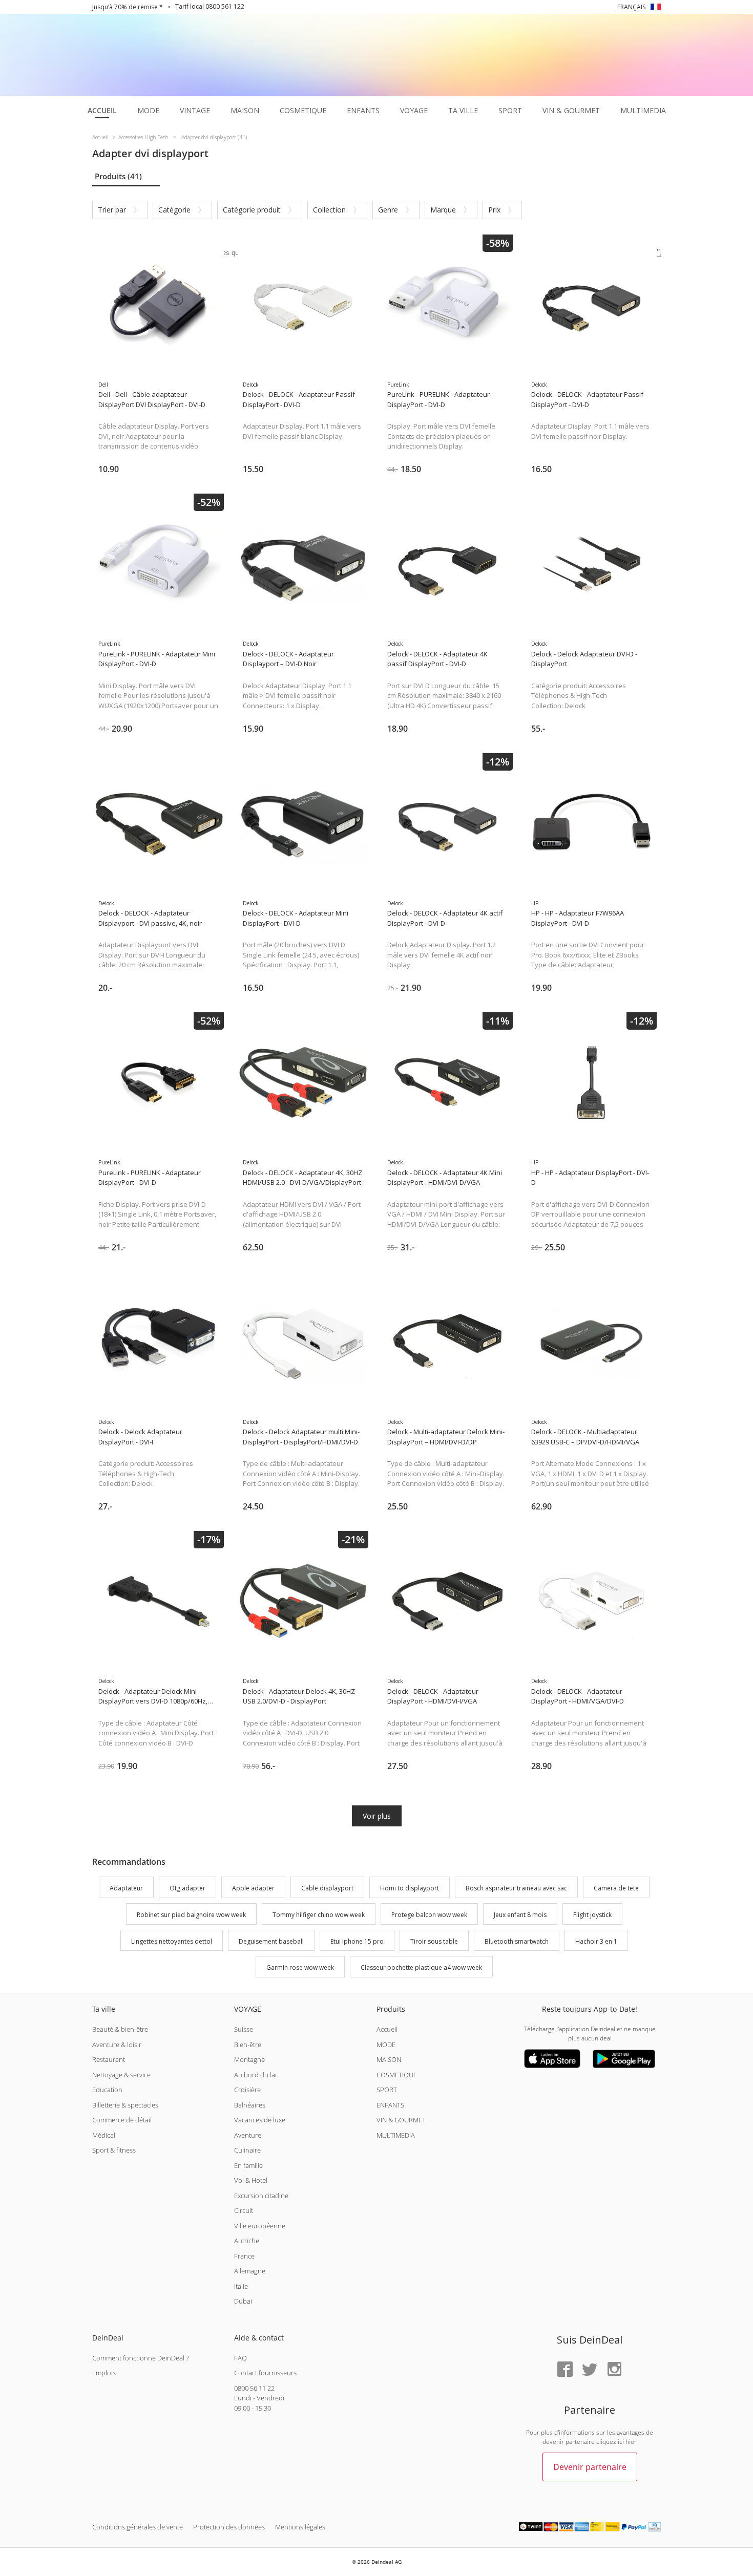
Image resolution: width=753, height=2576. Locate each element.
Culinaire (247, 2150)
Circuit (244, 2210)
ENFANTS (390, 2105)
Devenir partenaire (590, 2467)
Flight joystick (592, 1915)
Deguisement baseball (271, 1941)
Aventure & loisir (117, 2045)
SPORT (387, 2090)
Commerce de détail (122, 2120)
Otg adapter (187, 1888)
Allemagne (250, 2271)
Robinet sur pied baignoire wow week (191, 1915)
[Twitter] (590, 2370)
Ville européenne (260, 2226)
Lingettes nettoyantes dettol (172, 1941)
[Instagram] (614, 2370)
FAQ (240, 2358)
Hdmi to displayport (410, 1888)
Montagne (249, 2059)
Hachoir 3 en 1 (596, 1941)
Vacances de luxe (260, 2120)
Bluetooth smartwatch (517, 1941)
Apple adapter (253, 1888)
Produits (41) (118, 176)
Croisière (247, 2090)
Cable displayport (327, 1888)
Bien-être (248, 2045)
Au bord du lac (256, 2075)
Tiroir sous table (434, 1941)
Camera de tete (616, 1888)
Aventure (248, 2135)
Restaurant (109, 2059)
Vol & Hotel (251, 2180)
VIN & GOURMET (401, 2120)
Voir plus (377, 1816)
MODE (386, 2045)
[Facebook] (565, 2370)
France (244, 2256)
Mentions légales (300, 2527)
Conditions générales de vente (138, 2527)
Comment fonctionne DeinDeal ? (140, 2358)
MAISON (389, 2059)
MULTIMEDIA (396, 2135)
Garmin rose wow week (300, 1968)
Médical (104, 2135)
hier (631, 2442)
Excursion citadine (261, 2196)
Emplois (104, 2373)
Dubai (243, 2301)
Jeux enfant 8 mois (520, 1915)
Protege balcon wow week (429, 1915)
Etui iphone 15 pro (357, 1941)
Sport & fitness (114, 2150)
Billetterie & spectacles (125, 2105)
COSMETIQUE (397, 2075)
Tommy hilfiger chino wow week (319, 1915)
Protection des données (229, 2527)
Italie (241, 2286)
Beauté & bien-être (120, 2029)
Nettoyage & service (121, 2075)
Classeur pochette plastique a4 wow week (421, 1968)
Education (107, 2090)
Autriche (247, 2241)
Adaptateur (126, 1888)
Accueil (387, 2029)
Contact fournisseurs (265, 2373)
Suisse (244, 2029)
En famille (248, 2165)
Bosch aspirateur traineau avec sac (516, 1888)
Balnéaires (250, 2105)
